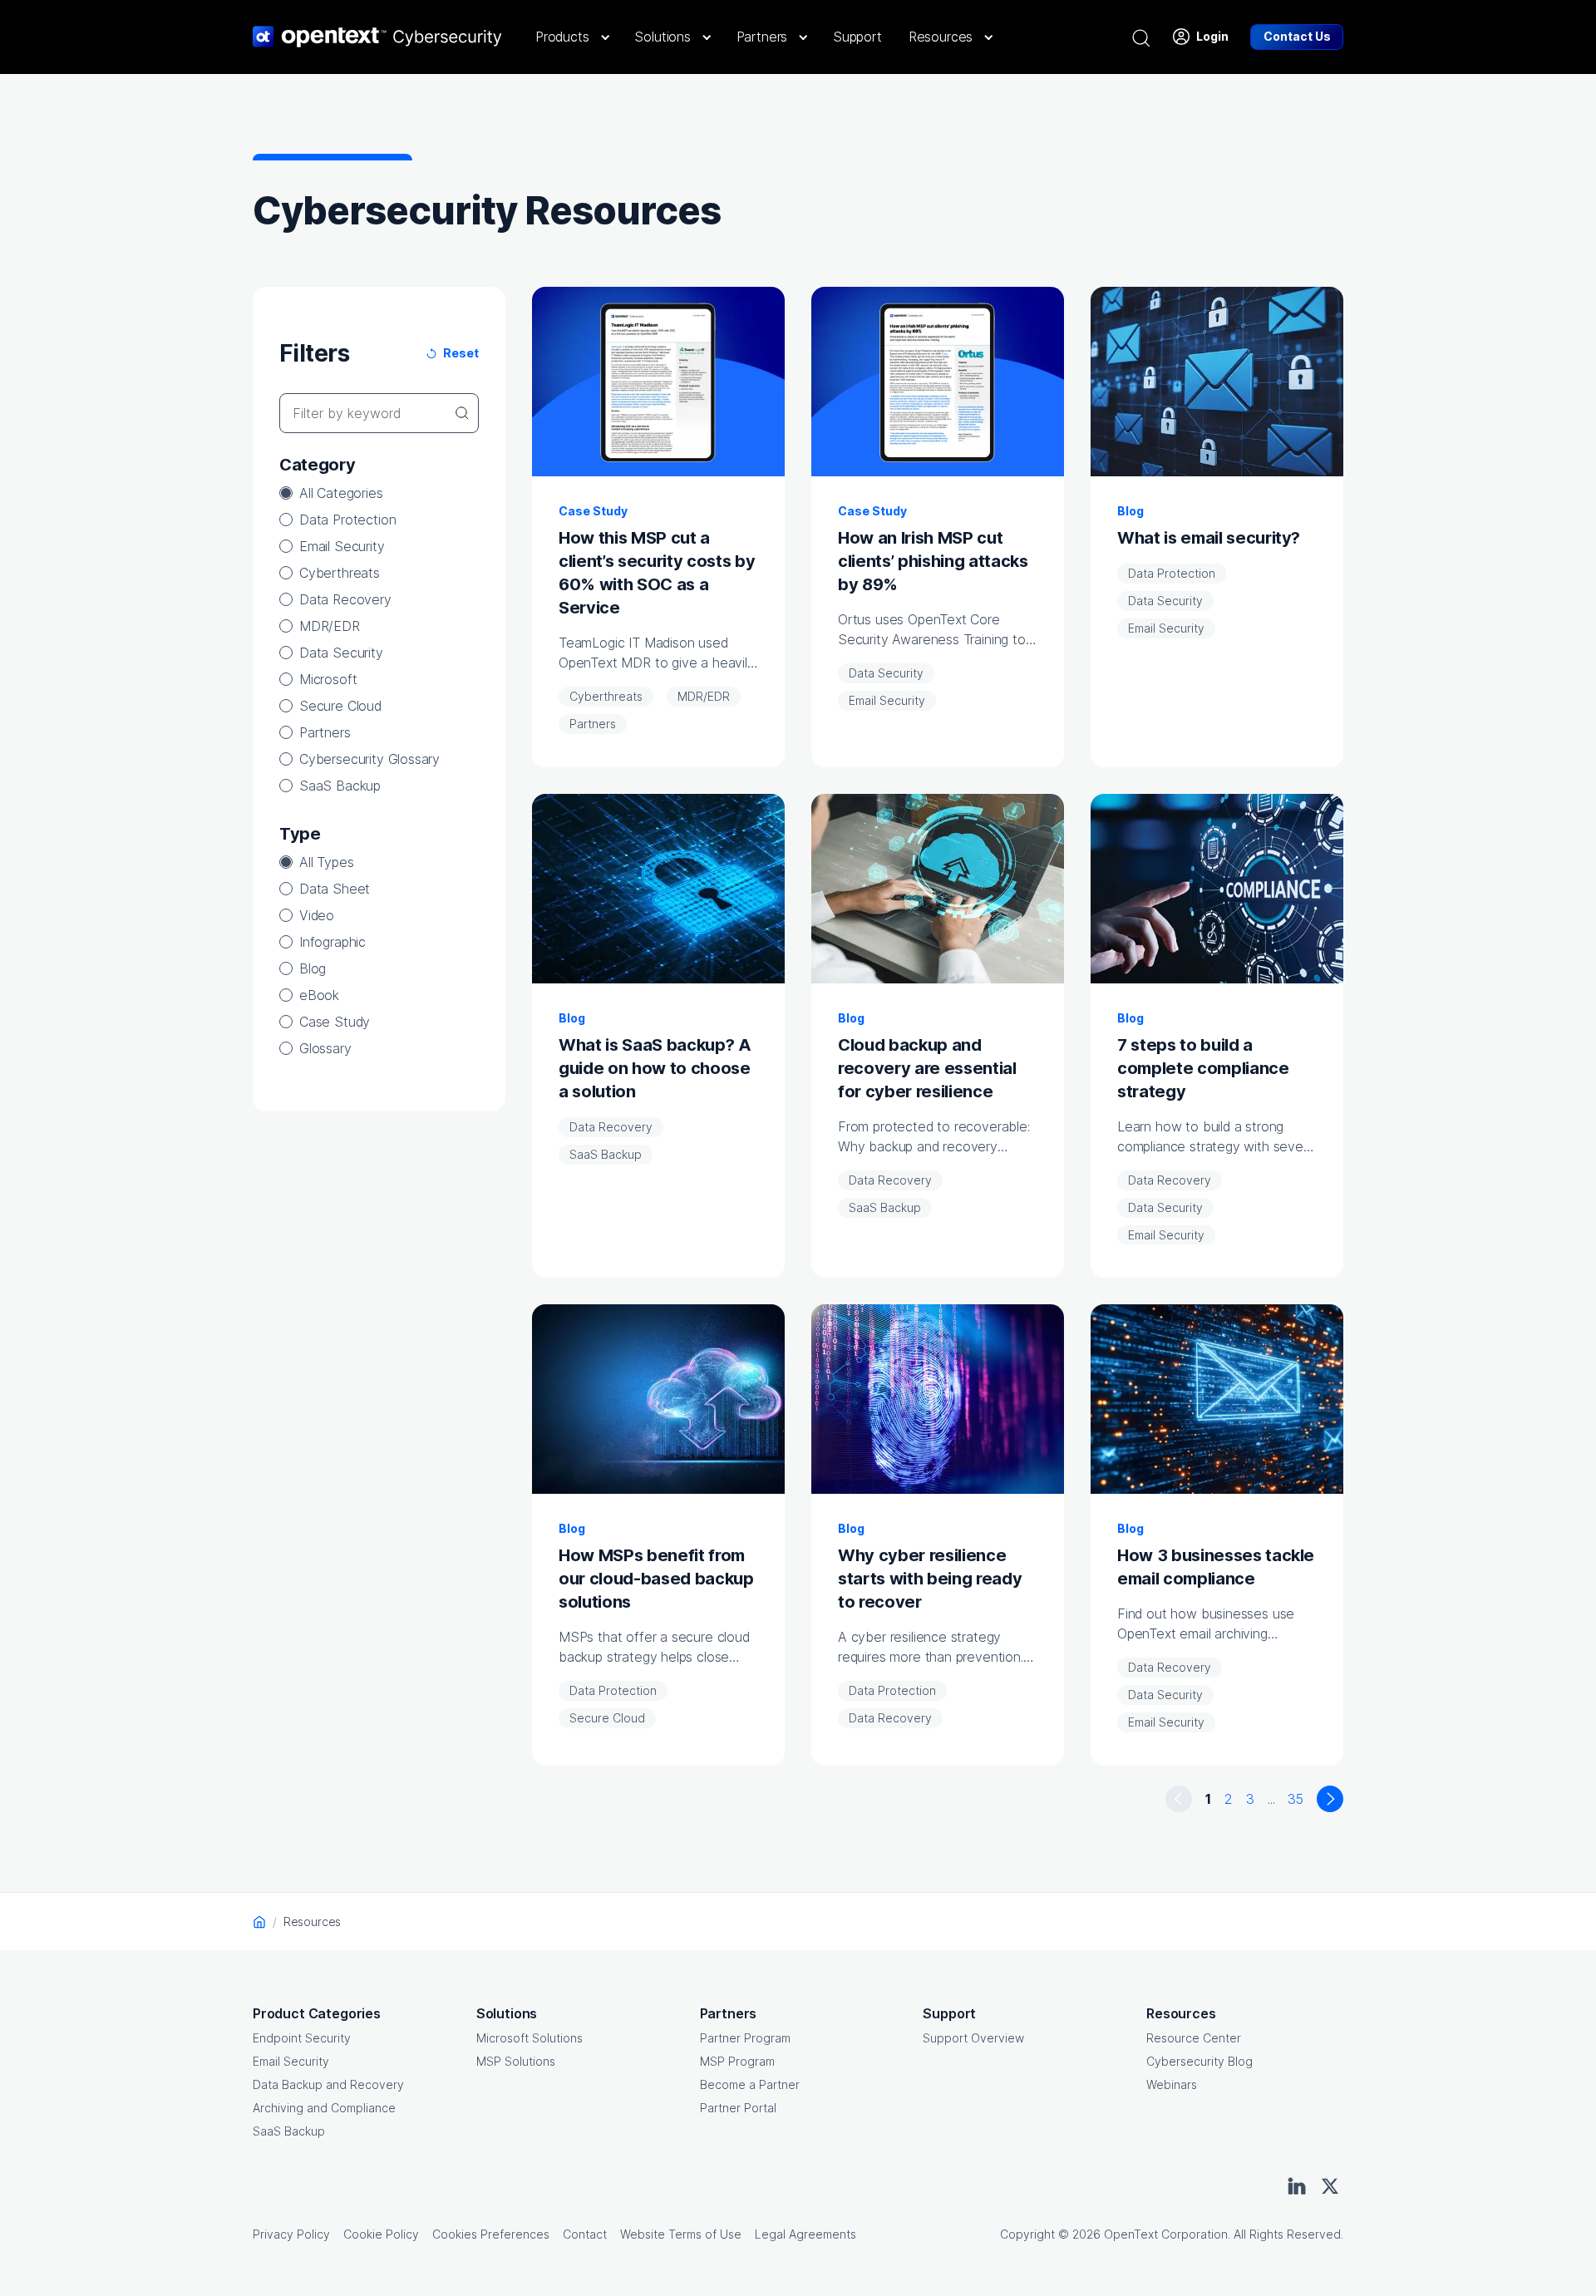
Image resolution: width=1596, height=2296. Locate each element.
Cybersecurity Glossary (369, 759)
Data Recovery (345, 599)
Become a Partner (750, 2084)
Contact (585, 2234)
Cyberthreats (340, 573)
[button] (571, 37)
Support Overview (973, 2038)
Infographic (332, 942)
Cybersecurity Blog (1199, 2061)
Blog (313, 968)
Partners (325, 732)
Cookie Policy (381, 2234)
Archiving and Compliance (324, 2108)
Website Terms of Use (681, 2234)
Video (317, 915)
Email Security (342, 546)
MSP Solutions (516, 2061)
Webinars (1172, 2084)
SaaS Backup (340, 786)
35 (1296, 1799)
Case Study (335, 1022)
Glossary (325, 1048)
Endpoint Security (302, 2038)
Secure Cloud (340, 706)
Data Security (341, 653)
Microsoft (328, 679)
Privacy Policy (291, 2234)
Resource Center (1194, 2038)
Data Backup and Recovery (328, 2084)
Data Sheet (335, 889)
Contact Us (1297, 36)
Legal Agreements (805, 2234)
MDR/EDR (330, 626)
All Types (326, 862)
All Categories (341, 493)
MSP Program (737, 2061)
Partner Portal (738, 2108)
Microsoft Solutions (530, 2038)
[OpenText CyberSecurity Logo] (377, 37)
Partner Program (745, 2038)
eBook (319, 995)
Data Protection (347, 520)
